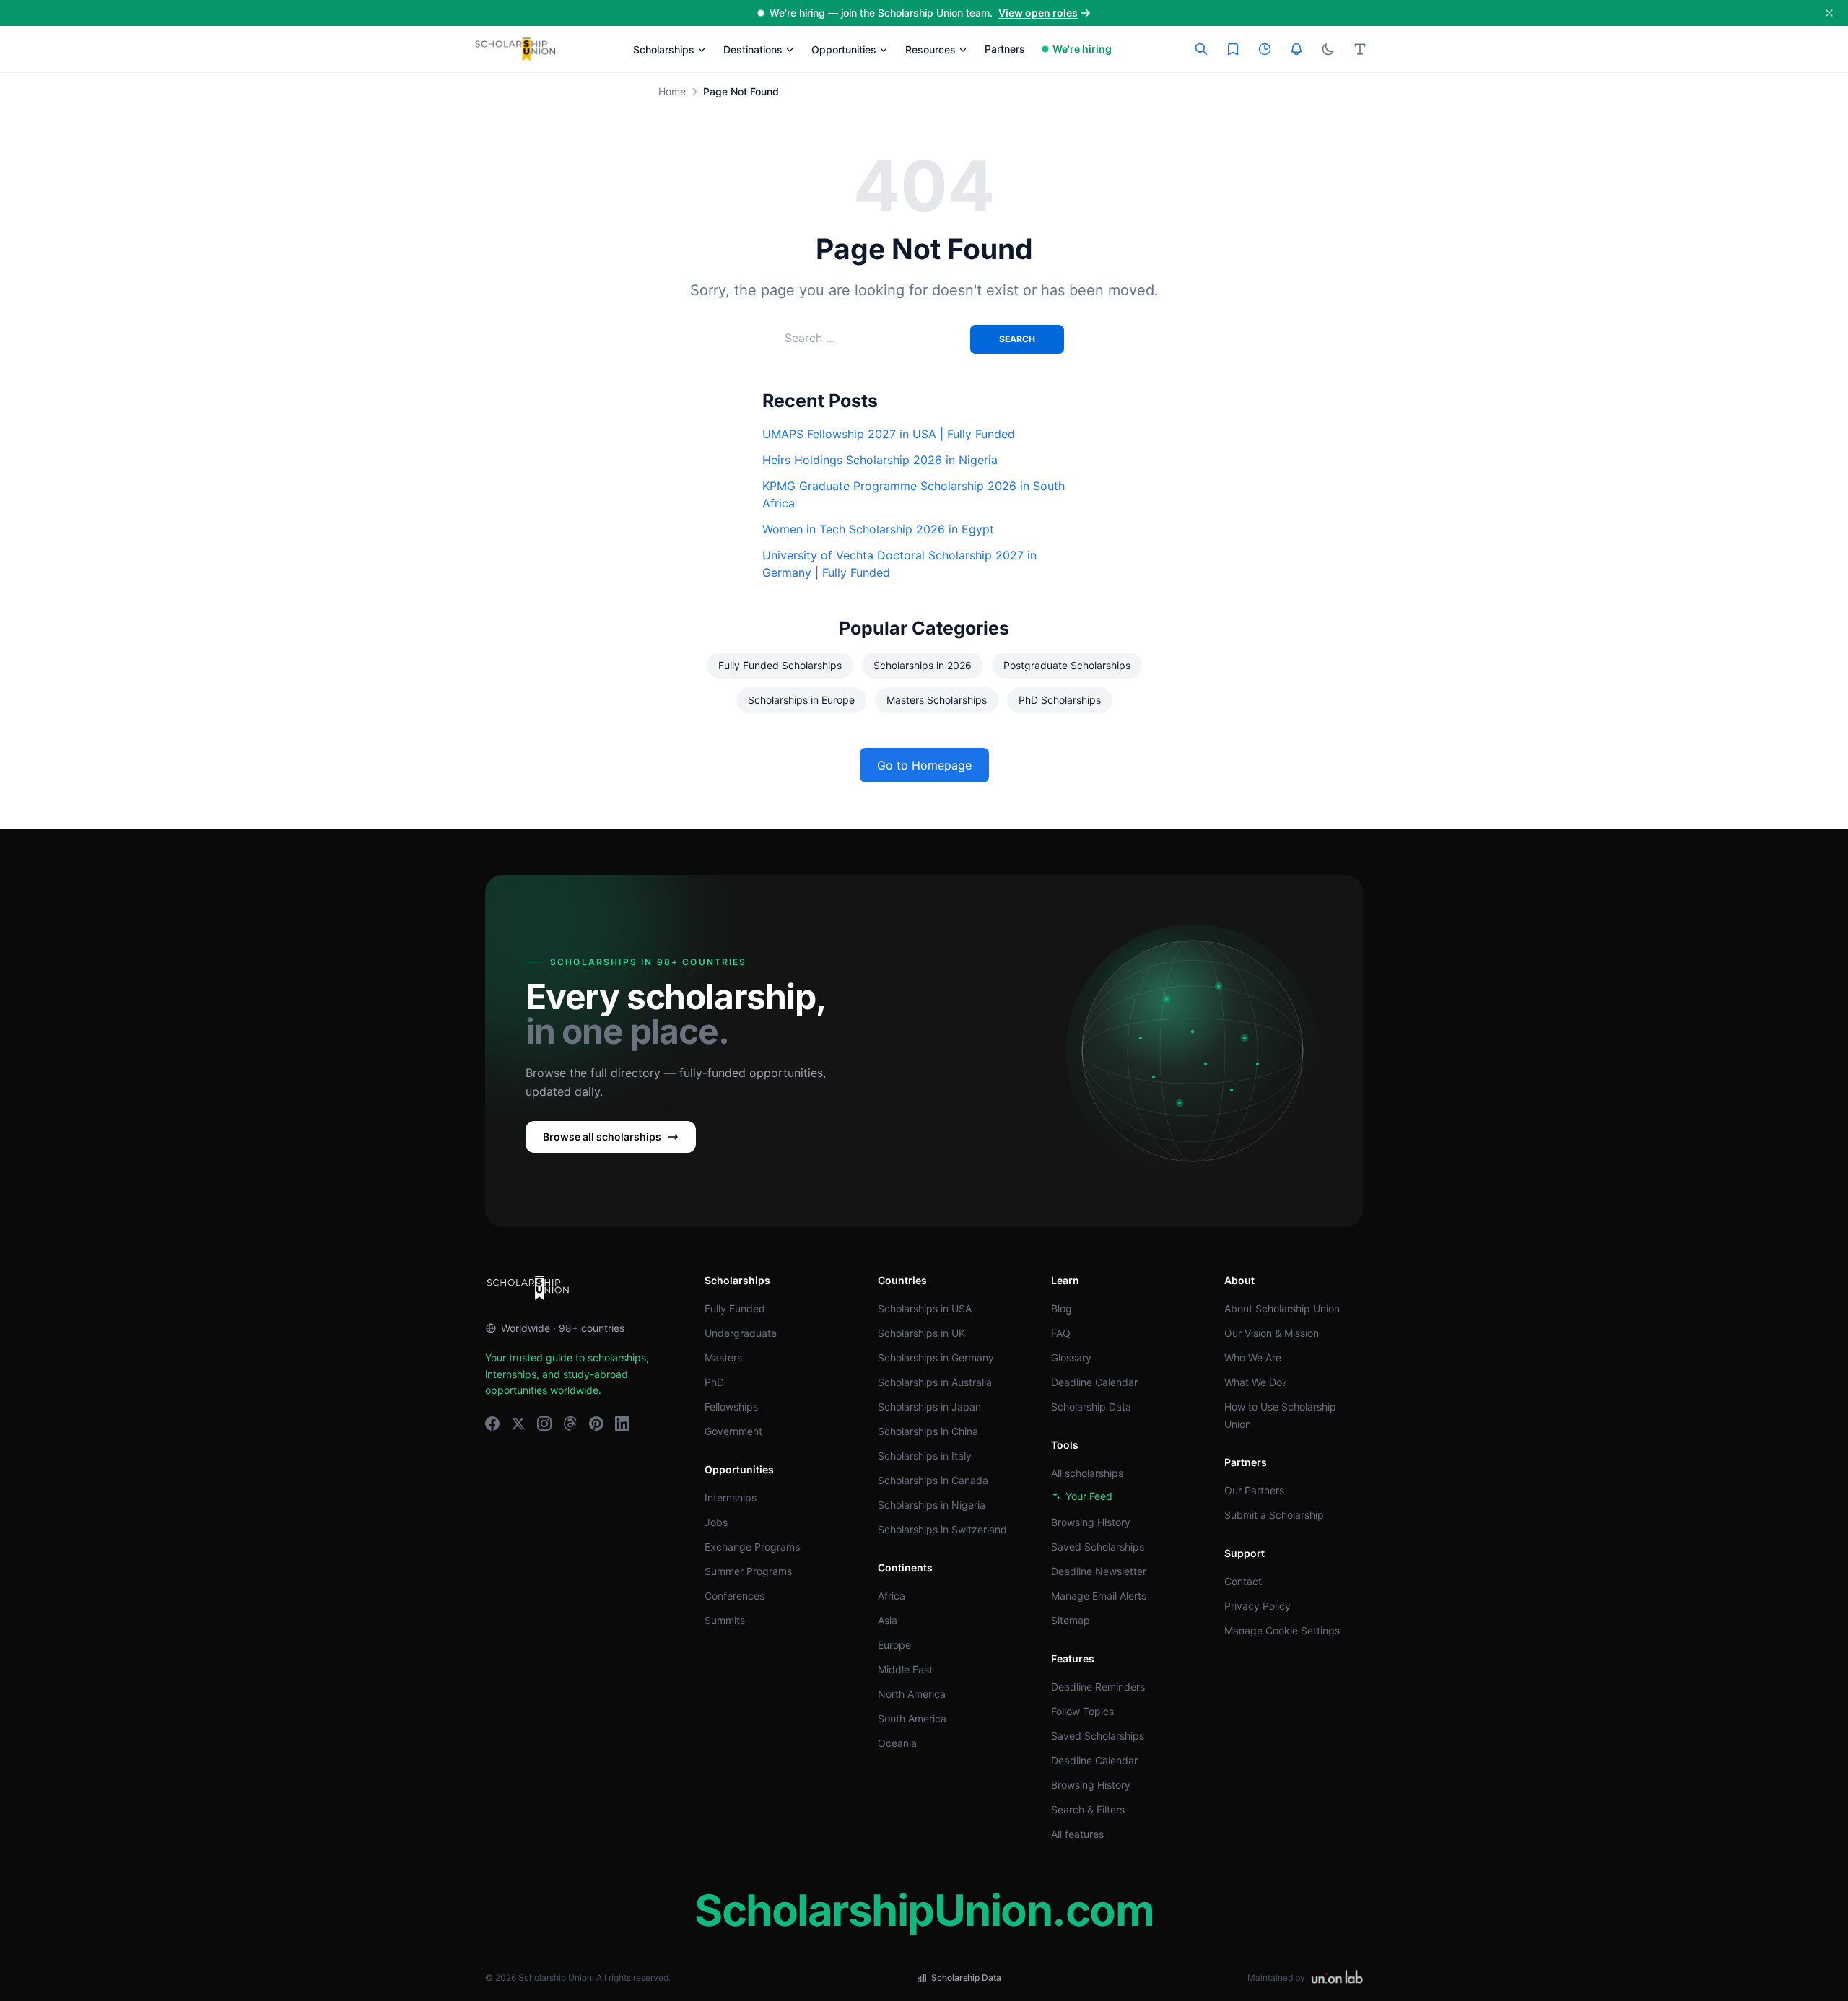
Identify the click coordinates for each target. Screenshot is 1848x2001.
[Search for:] (877, 338)
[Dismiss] (1829, 13)
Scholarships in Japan (929, 1407)
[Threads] (570, 1424)
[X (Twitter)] (518, 1424)
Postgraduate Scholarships (1067, 665)
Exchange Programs (752, 1547)
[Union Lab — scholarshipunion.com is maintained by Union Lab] (1337, 1978)
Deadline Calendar (1094, 1382)
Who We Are (1253, 1357)
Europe (894, 1645)
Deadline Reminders (1098, 1687)
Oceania (897, 1743)
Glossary (1071, 1357)
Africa (892, 1596)
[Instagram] (544, 1424)
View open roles (1038, 13)
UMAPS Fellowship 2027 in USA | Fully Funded (889, 434)
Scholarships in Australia (935, 1382)
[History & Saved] (1296, 49)
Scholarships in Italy (925, 1456)
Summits (725, 1620)
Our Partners (1254, 1490)
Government (733, 1431)
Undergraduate (741, 1333)
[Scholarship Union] (515, 49)
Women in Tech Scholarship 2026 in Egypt (878, 529)
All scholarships (1087, 1473)
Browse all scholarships (602, 1137)
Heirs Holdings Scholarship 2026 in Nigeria (880, 460)
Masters (723, 1357)
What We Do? (1256, 1382)
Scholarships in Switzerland (942, 1529)
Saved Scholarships (1098, 1547)
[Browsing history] (1265, 49)
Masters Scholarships (937, 700)
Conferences (735, 1596)
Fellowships (731, 1407)
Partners (1005, 49)
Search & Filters (1088, 1809)
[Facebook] (492, 1424)
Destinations (753, 49)
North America (912, 1694)
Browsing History (1091, 1522)
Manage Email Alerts (1099, 1596)
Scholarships (664, 49)
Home (672, 91)
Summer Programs (748, 1571)
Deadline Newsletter (1099, 1571)
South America (912, 1718)
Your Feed (1089, 1496)
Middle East (905, 1669)
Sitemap (1071, 1620)
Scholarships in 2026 (923, 665)
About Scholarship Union (1282, 1308)
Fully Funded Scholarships (780, 665)
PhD (714, 1382)
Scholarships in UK (921, 1333)
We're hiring (1082, 49)
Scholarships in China (928, 1431)
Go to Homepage (924, 765)
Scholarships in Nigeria (932, 1505)
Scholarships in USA (925, 1308)
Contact (1243, 1581)
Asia (888, 1620)
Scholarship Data (1091, 1407)
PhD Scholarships (1060, 700)
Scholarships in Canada (933, 1480)
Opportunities (844, 49)
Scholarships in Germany (936, 1357)
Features (1073, 1658)
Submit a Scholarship (1274, 1515)
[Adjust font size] (1360, 49)
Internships (731, 1498)
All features (1077, 1834)
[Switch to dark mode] (1328, 49)
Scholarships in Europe (801, 700)
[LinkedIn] (622, 1424)
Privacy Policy (1258, 1606)
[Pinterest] (596, 1424)
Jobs (716, 1522)
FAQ (1061, 1333)
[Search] (1201, 49)
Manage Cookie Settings (1282, 1630)
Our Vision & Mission (1272, 1333)
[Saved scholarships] (1233, 49)
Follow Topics (1082, 1711)
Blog (1062, 1308)
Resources (930, 49)
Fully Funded (735, 1308)
